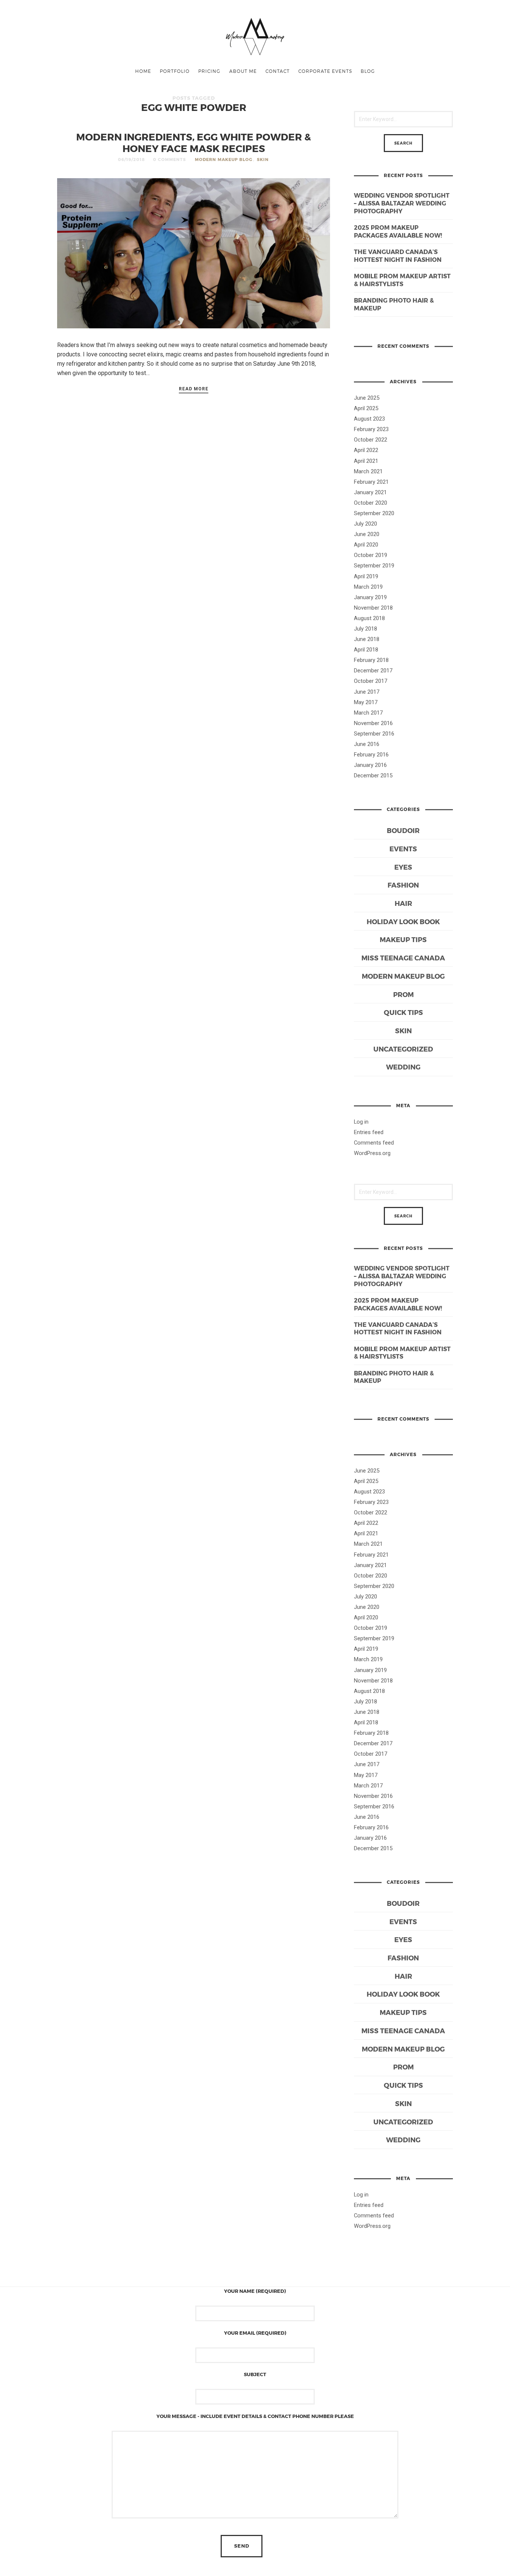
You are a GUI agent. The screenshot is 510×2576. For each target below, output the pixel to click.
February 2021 (371, 482)
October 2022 (371, 440)
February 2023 (371, 429)
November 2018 (373, 608)
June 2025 (367, 398)
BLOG (368, 71)
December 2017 (373, 671)
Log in (361, 1122)
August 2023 (369, 419)
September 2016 (374, 734)
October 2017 (371, 681)
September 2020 (374, 513)
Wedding (403, 1067)
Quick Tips (403, 1012)
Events (403, 849)
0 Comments (170, 159)
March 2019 (368, 587)
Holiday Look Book (403, 921)
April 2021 (366, 461)
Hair (403, 903)
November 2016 (373, 723)
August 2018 (369, 618)
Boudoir (403, 830)
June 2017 (367, 692)
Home (143, 71)
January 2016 (370, 765)
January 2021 (370, 492)
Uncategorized (403, 1049)
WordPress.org (372, 1153)
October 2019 (371, 555)
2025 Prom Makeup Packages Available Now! (398, 231)
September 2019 (374, 566)
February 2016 (371, 755)
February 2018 (371, 660)
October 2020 (371, 503)
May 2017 (366, 702)
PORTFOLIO (175, 71)
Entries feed (369, 1132)
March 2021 (368, 471)
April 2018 (366, 650)
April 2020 (366, 545)
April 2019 (366, 576)
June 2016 (367, 744)
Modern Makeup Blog (224, 159)
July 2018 (366, 629)
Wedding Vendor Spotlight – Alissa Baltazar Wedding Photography (402, 203)
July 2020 (366, 524)
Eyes (403, 867)
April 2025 (366, 408)
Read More (194, 389)
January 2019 (370, 597)
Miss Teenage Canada (403, 958)
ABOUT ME (243, 71)
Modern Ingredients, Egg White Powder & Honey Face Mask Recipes (194, 142)
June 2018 (367, 639)
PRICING (209, 71)
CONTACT (278, 71)
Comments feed (374, 1143)
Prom (403, 994)
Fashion (403, 885)
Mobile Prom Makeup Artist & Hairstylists (402, 280)
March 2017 (368, 713)
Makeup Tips (403, 939)
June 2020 (367, 534)
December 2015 (373, 775)
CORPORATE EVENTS (325, 71)
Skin (263, 159)
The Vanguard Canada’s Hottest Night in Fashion (398, 256)
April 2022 (366, 450)
